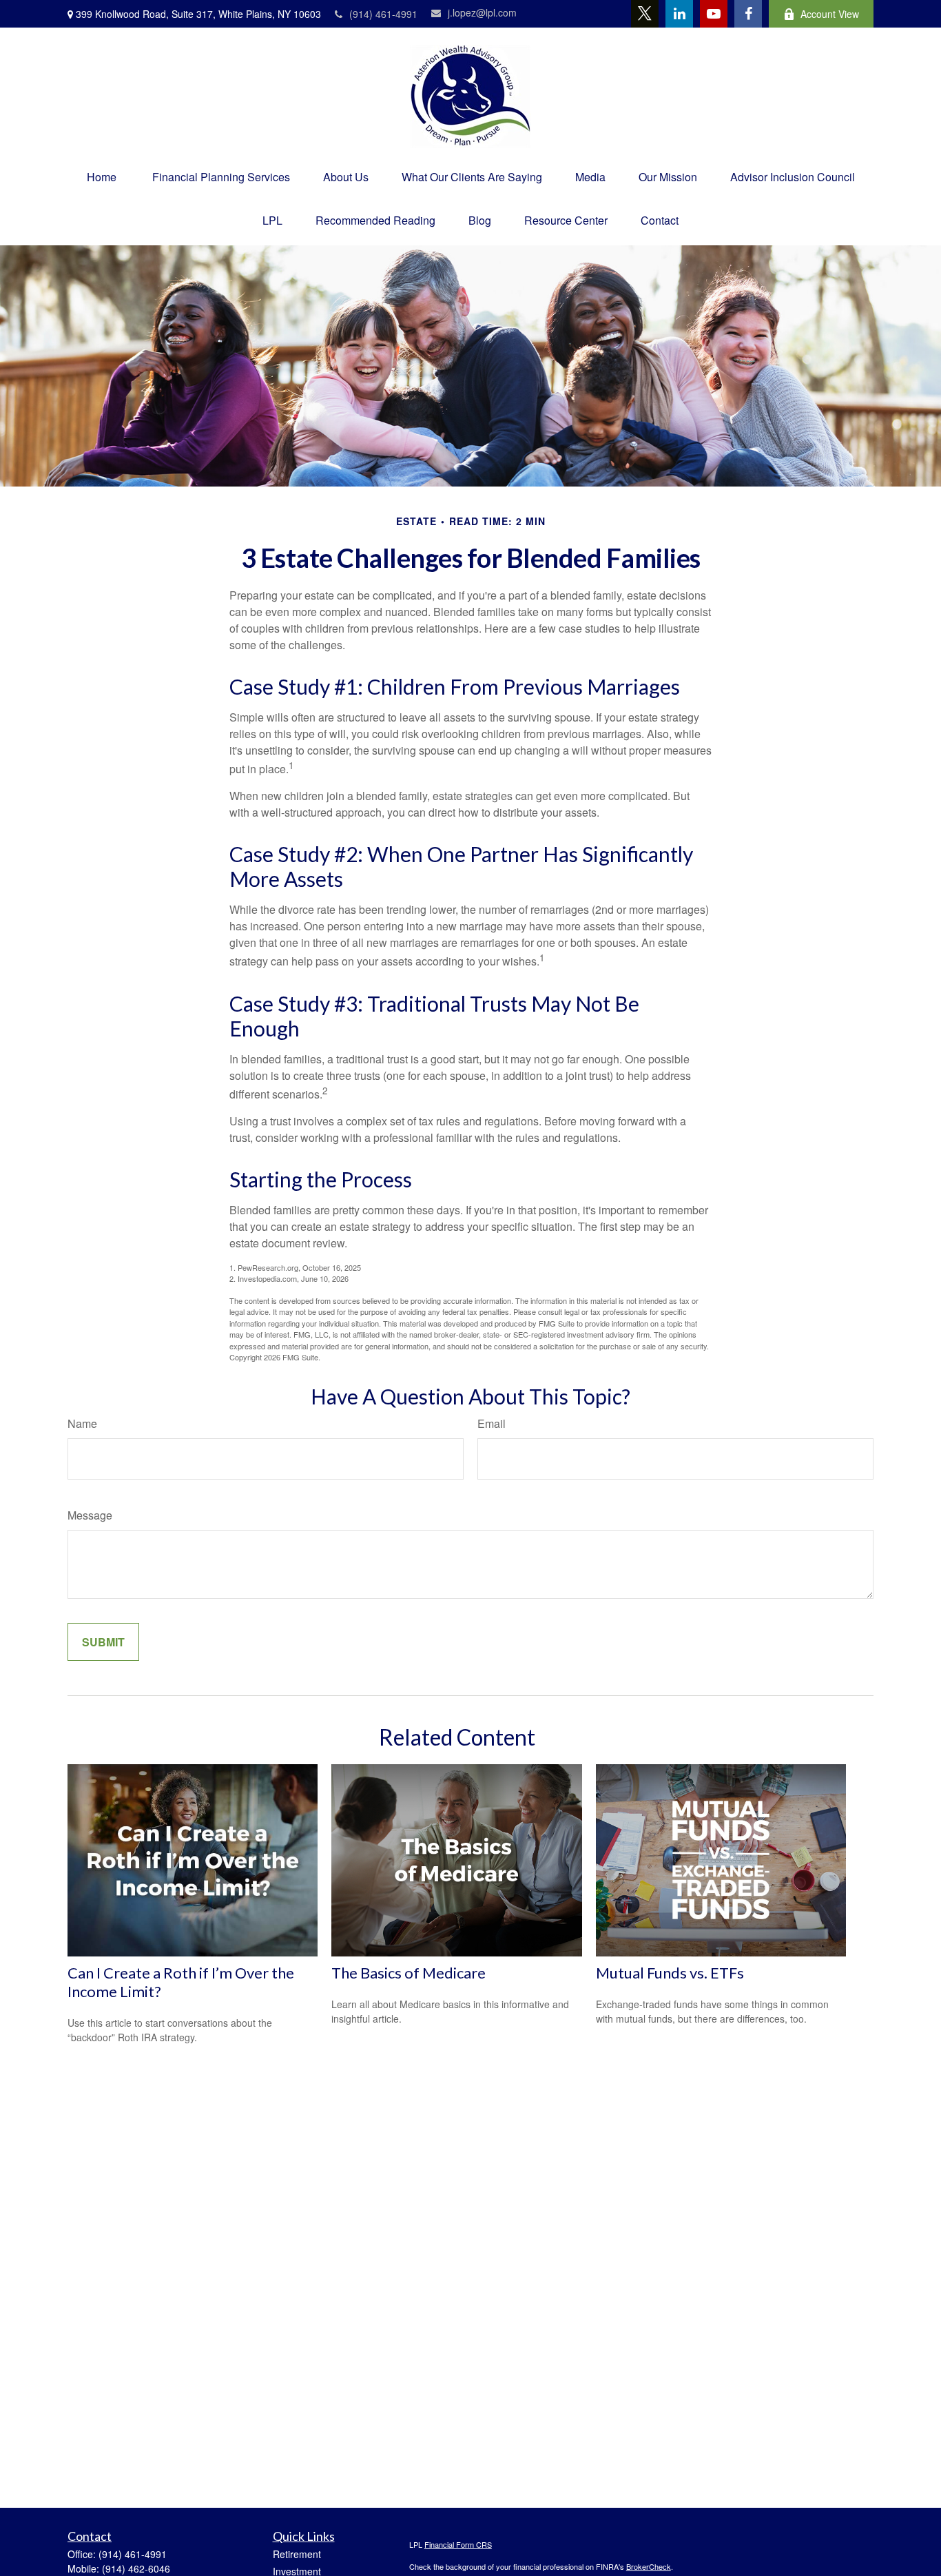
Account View (830, 14)
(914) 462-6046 (136, 2568)
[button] (102, 177)
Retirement (297, 2554)
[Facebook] (748, 14)
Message (90, 1515)
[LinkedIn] (679, 14)
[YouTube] (714, 14)
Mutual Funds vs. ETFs (670, 1973)
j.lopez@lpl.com (482, 12)
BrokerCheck (649, 2566)
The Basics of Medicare (409, 1973)
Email (492, 1423)
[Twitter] (645, 14)
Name (82, 1423)
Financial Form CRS (458, 2544)
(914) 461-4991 (383, 14)
